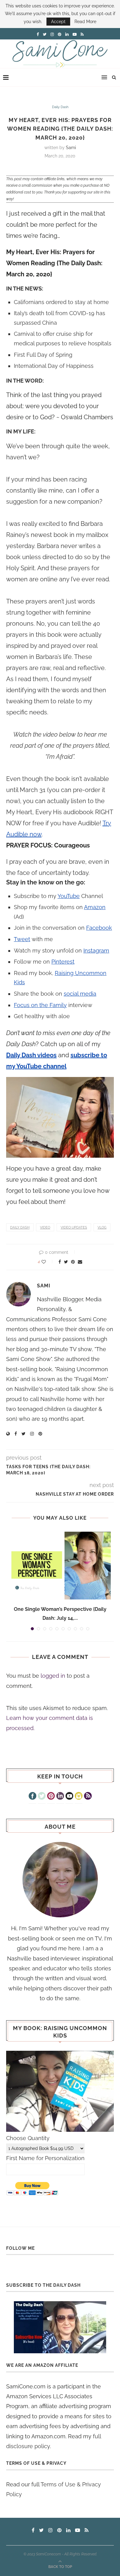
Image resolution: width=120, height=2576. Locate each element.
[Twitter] (42, 1797)
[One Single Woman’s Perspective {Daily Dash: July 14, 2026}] (60, 1566)
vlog (102, 1227)
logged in (53, 1676)
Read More (85, 22)
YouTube (69, 896)
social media (80, 994)
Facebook (99, 928)
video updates (74, 1227)
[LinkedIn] (60, 1797)
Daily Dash (60, 107)
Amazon (95, 907)
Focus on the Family (40, 1005)
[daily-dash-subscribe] (60, 2327)
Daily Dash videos (31, 1055)
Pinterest (63, 962)
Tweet (22, 939)
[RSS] (88, 1797)
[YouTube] (69, 1797)
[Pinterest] (51, 1797)
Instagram (96, 951)
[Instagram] (79, 1797)
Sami (71, 148)
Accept (58, 22)
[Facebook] (32, 1797)
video (45, 1227)
